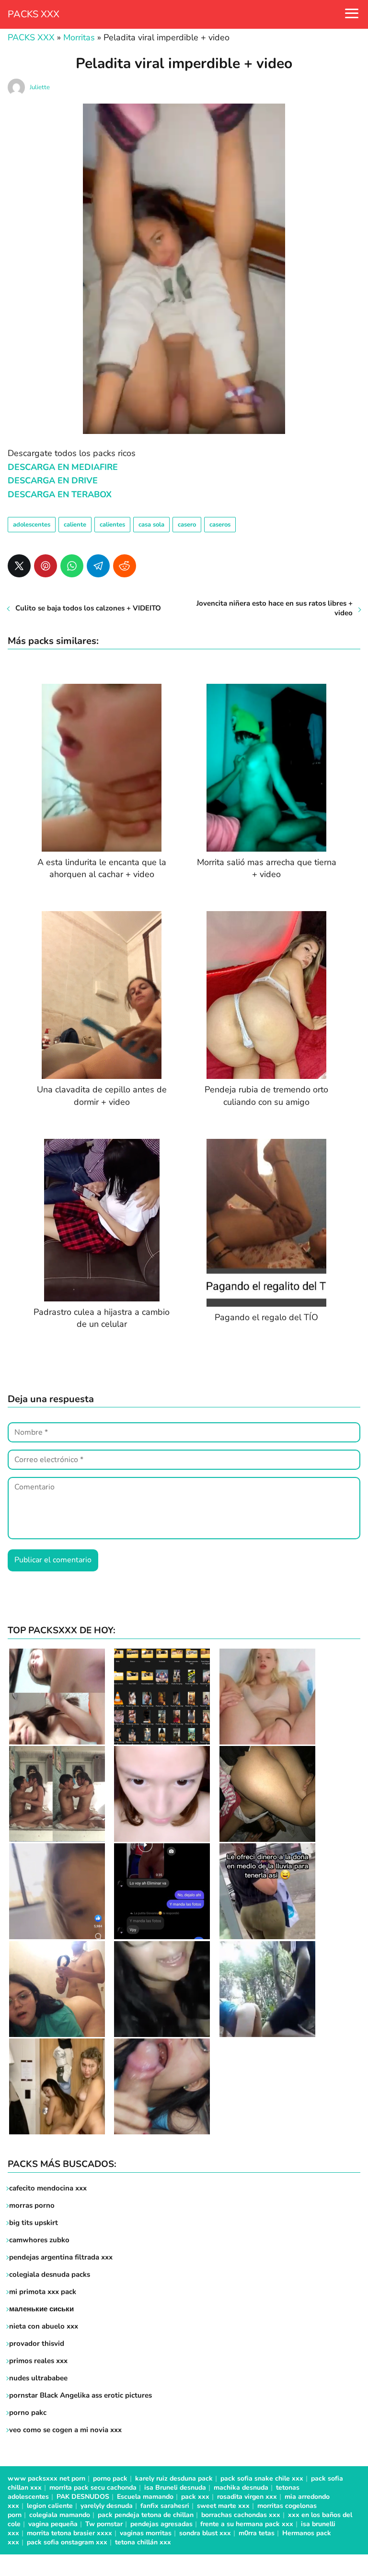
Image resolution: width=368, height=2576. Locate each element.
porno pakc (28, 2412)
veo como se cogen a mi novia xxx (65, 2430)
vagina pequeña (53, 2524)
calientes (112, 525)
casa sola (151, 525)
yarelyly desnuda (107, 2506)
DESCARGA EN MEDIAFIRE (63, 467)
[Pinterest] (46, 566)
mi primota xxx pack (43, 2292)
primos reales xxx (38, 2361)
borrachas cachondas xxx (241, 2515)
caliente (75, 525)
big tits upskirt (34, 2223)
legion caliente (50, 2506)
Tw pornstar (104, 2524)
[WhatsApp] (72, 566)
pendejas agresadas (161, 2524)
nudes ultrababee (38, 2378)
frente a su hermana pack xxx (247, 2524)
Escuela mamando (145, 2497)
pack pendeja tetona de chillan (146, 2515)
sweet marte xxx (223, 2506)
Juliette (40, 87)
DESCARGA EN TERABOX (60, 494)
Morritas (79, 37)
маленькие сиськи (41, 2309)
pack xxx (195, 2497)
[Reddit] (125, 566)
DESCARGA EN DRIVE (53, 480)
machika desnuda (241, 2488)
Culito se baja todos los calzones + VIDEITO (88, 608)
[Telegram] (98, 566)
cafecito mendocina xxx (48, 2188)
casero (187, 525)
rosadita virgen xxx (247, 2497)
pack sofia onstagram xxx (67, 2542)
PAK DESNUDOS (83, 2497)
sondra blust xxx (205, 2533)
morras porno (32, 2205)
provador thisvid (37, 2343)
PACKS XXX (34, 14)
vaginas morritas (146, 2533)
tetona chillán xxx (143, 2542)
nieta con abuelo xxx (44, 2326)
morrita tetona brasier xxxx (69, 2533)
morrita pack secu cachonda (93, 2488)
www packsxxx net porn (46, 2478)
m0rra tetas (257, 2533)
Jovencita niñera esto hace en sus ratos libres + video (275, 608)
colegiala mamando (60, 2515)
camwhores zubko (39, 2240)
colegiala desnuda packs (50, 2274)
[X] (19, 566)
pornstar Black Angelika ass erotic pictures (80, 2395)
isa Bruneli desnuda (175, 2488)
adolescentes (32, 525)
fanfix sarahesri (165, 2506)
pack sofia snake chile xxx (262, 2478)
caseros (220, 525)
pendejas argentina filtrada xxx (61, 2257)
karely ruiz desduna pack (174, 2478)
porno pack (110, 2478)
